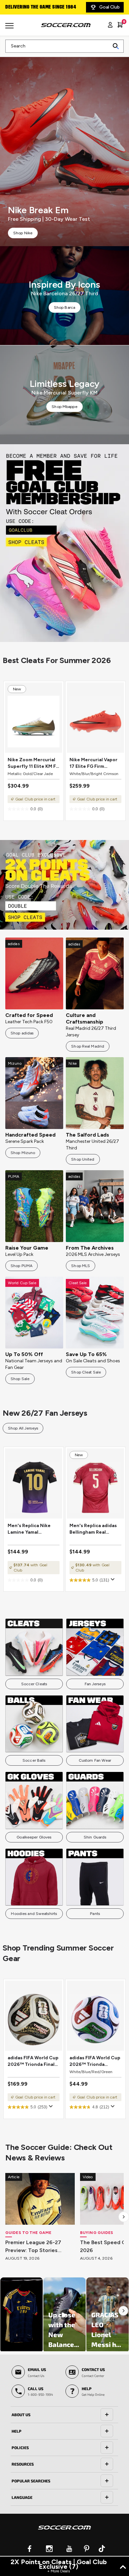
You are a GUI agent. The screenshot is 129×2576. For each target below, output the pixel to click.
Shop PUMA (21, 1266)
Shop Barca (64, 307)
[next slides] (124, 2217)
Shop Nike (23, 233)
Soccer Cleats (34, 1684)
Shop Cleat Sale (86, 1372)
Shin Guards (95, 1837)
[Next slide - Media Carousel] (123, 2311)
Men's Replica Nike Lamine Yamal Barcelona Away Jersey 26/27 (29, 1529)
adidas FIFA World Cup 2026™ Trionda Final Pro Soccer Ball (33, 2061)
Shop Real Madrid (88, 1046)
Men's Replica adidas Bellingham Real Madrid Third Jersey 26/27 (93, 1529)
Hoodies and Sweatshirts (34, 1914)
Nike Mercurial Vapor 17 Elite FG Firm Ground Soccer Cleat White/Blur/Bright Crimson (94, 763)
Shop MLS (81, 1266)
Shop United (83, 1159)
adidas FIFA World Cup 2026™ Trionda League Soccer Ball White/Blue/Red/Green (95, 2061)
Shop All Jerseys (23, 1428)
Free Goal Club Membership (36, 7)
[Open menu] (10, 28)
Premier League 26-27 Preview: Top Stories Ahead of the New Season (39, 2247)
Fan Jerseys (95, 1684)
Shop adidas (22, 1033)
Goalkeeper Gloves (34, 1837)
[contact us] (64, 2532)
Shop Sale (20, 1379)
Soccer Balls (34, 1760)
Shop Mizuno (23, 1153)
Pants (95, 1914)
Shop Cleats (64, 543)
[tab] (64, 2415)
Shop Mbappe (64, 407)
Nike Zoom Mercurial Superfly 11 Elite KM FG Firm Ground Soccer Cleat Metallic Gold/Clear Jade (34, 763)
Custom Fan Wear (95, 1760)
